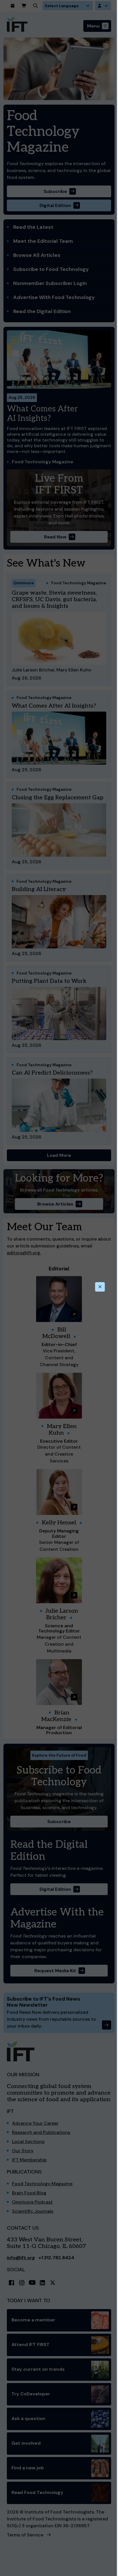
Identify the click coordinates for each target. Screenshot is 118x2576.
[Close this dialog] (100, 1287)
